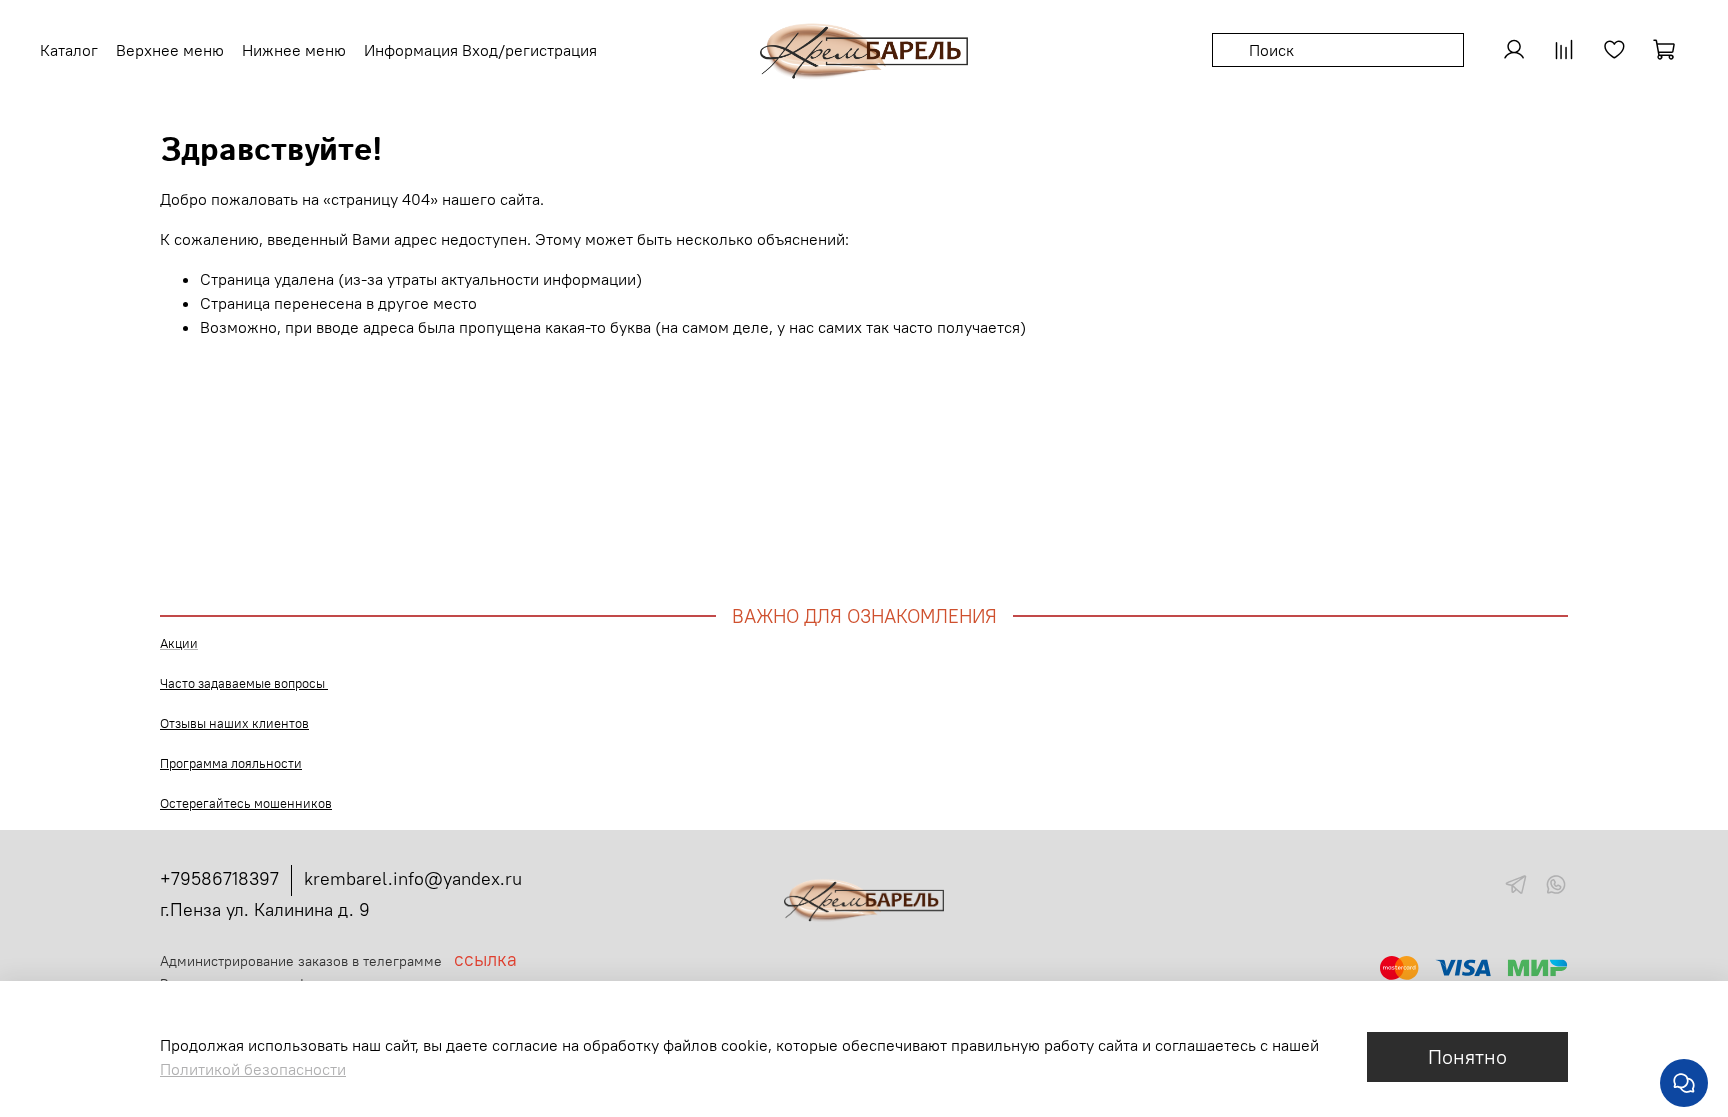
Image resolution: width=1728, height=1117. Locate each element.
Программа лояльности (231, 763)
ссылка (485, 959)
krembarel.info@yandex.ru (413, 878)
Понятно (1467, 1056)
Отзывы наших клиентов (234, 723)
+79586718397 (219, 878)
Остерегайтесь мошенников (246, 803)
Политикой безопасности (253, 1069)
